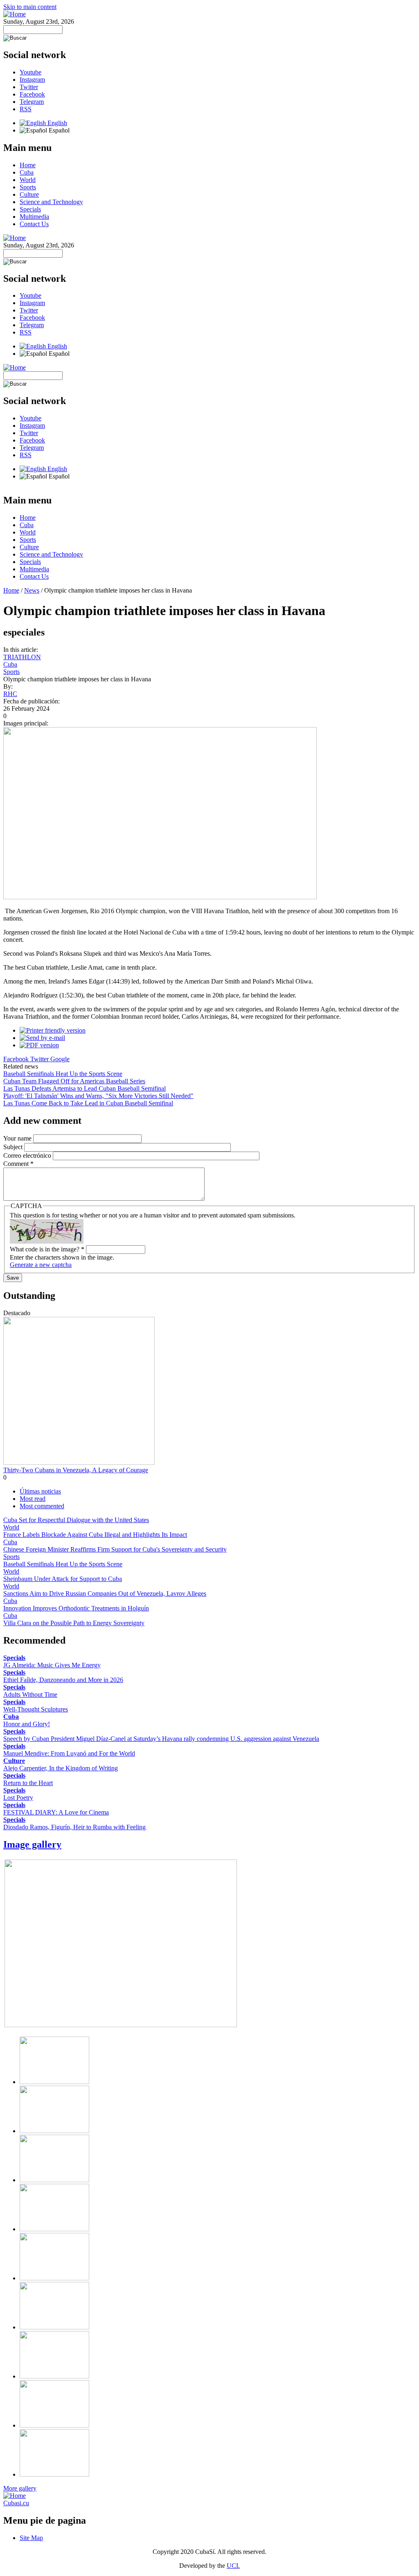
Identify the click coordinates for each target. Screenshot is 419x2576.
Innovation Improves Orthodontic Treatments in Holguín (76, 1608)
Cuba (27, 172)
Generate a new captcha (41, 1265)
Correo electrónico (28, 1155)
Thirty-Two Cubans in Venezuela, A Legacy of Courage (76, 1470)
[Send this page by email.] (42, 1038)
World (28, 180)
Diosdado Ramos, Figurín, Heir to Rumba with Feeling (74, 1827)
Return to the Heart (28, 1783)
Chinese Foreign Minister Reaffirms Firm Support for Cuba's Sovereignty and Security (115, 1549)
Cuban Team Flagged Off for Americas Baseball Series (74, 1081)
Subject (14, 1147)
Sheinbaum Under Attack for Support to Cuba (63, 1579)
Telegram (32, 102)
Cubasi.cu (16, 2503)
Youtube (30, 72)
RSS (26, 109)
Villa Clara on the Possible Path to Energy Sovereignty (74, 1623)
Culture (29, 194)
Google (60, 1059)
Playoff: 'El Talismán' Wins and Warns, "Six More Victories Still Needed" (98, 1096)
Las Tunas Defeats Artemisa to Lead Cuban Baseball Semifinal (84, 1088)
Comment (18, 1164)
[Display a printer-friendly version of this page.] (53, 1030)
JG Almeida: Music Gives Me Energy (52, 1665)
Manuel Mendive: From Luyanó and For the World (69, 1753)
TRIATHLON (22, 657)
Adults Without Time (30, 1695)
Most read (33, 1499)
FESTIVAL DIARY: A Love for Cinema (56, 1812)
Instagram (32, 80)
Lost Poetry (18, 1798)
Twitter (29, 87)
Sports (28, 187)
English (56, 123)
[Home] (15, 14)
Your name (18, 1138)
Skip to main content (30, 7)
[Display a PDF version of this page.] (39, 1045)
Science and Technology (51, 202)
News (32, 590)
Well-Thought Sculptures (36, 1709)
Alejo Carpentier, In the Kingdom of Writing (61, 1768)
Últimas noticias (40, 1491)
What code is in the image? (47, 1249)
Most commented (42, 1506)
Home (28, 165)
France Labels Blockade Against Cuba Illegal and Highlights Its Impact (95, 1535)
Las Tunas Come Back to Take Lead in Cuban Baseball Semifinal (88, 1103)
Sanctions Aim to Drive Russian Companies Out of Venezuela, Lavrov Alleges (105, 1593)
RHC (10, 694)
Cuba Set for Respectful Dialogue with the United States (76, 1520)
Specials (30, 209)
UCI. (233, 2566)
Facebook (32, 94)
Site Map (31, 2538)
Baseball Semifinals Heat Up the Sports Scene (63, 1074)
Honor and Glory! (27, 1724)
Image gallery (32, 1844)
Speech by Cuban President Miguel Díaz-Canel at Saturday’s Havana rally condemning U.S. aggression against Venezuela (161, 1739)
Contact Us (34, 224)
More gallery (20, 2488)
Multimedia (34, 217)
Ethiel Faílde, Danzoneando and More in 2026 (63, 1680)
